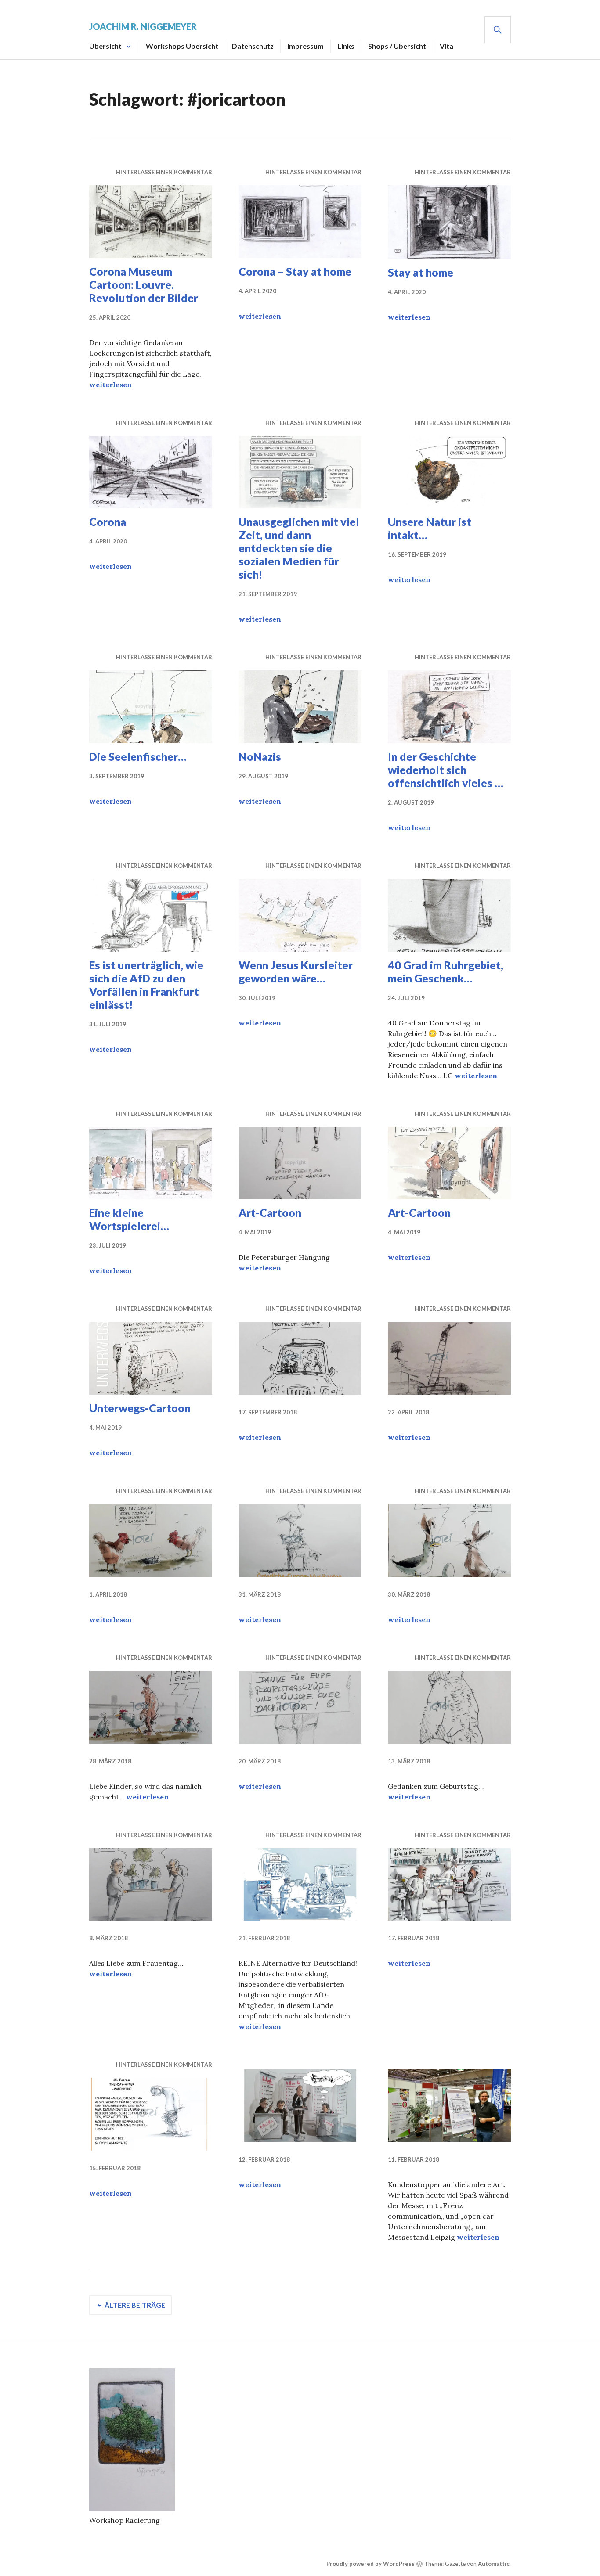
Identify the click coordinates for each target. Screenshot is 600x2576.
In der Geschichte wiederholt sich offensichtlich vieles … (446, 770)
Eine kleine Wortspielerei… (129, 1219)
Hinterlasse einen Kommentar (164, 172)
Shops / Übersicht (397, 46)
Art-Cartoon (270, 1212)
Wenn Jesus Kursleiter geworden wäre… (296, 971)
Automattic (494, 2564)
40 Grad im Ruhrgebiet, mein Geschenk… (446, 971)
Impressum (305, 46)
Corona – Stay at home (295, 271)
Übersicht (105, 46)
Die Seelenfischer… (138, 756)
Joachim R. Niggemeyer (143, 26)
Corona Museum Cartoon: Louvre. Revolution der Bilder (144, 284)
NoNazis (260, 756)
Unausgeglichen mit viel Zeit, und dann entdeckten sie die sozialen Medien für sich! (299, 548)
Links (346, 46)
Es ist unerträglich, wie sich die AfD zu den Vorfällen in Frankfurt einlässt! (146, 985)
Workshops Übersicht (182, 46)
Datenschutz (253, 46)
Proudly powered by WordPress (370, 2564)
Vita (446, 46)
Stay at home (421, 272)
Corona (108, 522)
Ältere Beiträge (135, 2305)
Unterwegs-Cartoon (140, 1408)
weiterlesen (110, 385)
